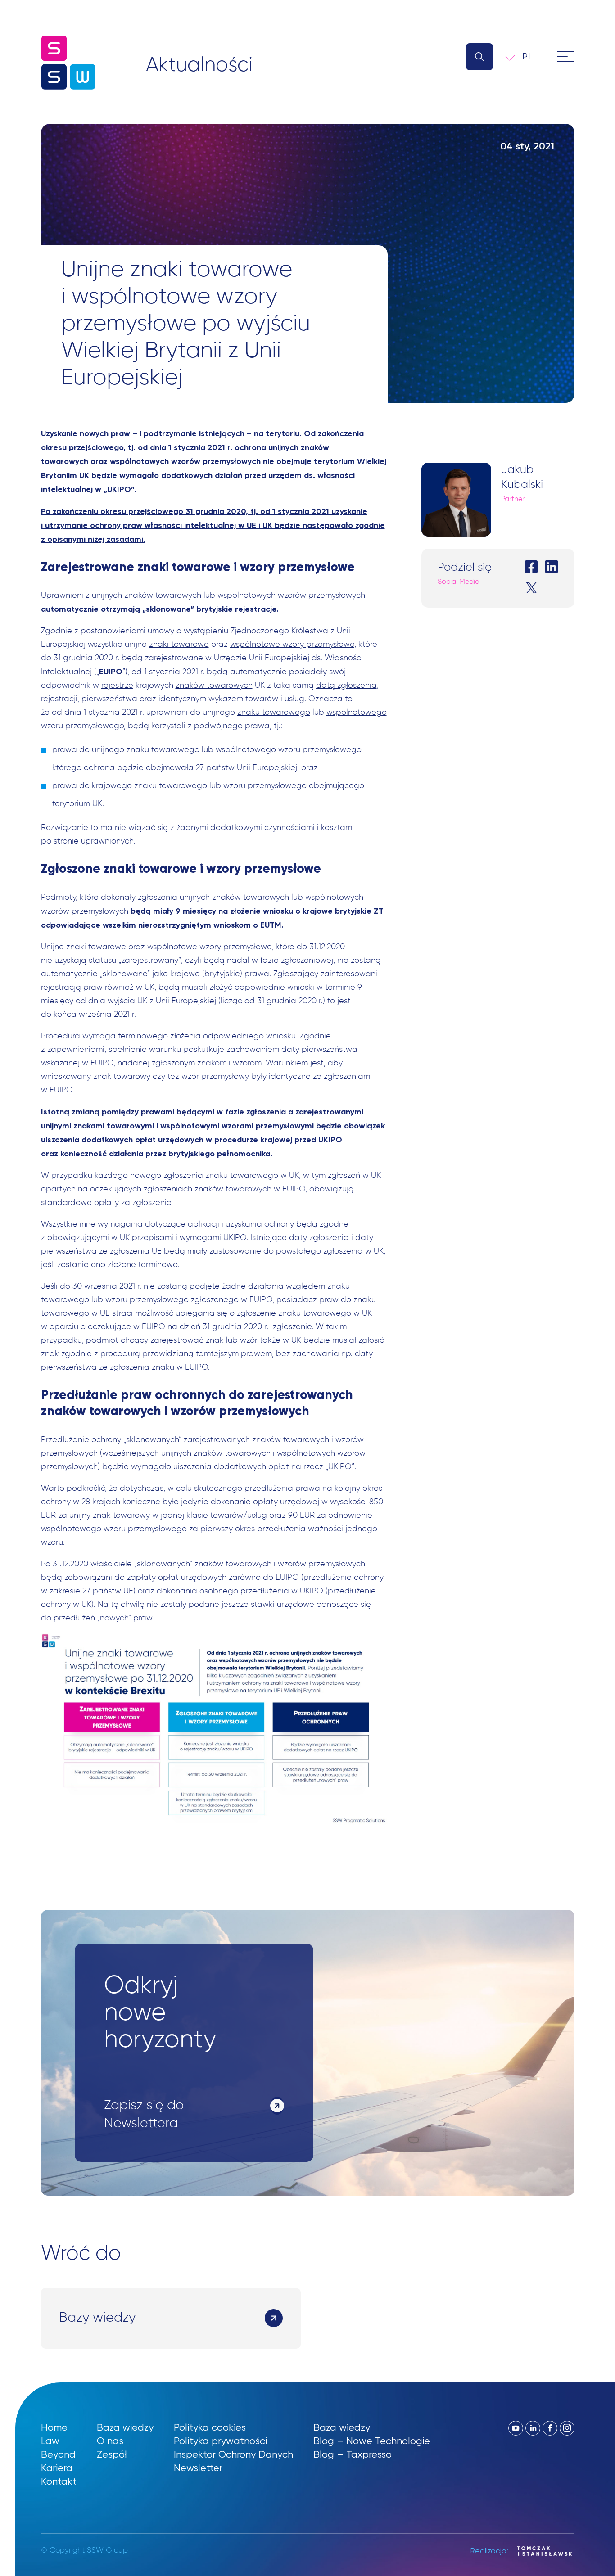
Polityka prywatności (220, 2441)
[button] (534, 56)
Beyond (58, 2454)
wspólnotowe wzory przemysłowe (292, 645)
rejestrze (117, 686)
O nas (110, 2441)
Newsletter (198, 2468)
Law (50, 2441)
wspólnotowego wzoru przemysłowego (288, 750)
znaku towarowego (274, 713)
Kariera (57, 2468)
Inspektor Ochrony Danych (233, 2454)
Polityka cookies (210, 2427)
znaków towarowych (214, 686)
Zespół (112, 2454)
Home (54, 2427)
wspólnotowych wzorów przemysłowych (185, 461)
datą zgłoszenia (346, 686)
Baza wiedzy (125, 2427)
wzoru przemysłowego (265, 786)
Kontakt (59, 2481)
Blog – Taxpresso (353, 2454)
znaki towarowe (179, 645)
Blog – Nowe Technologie (372, 2441)
